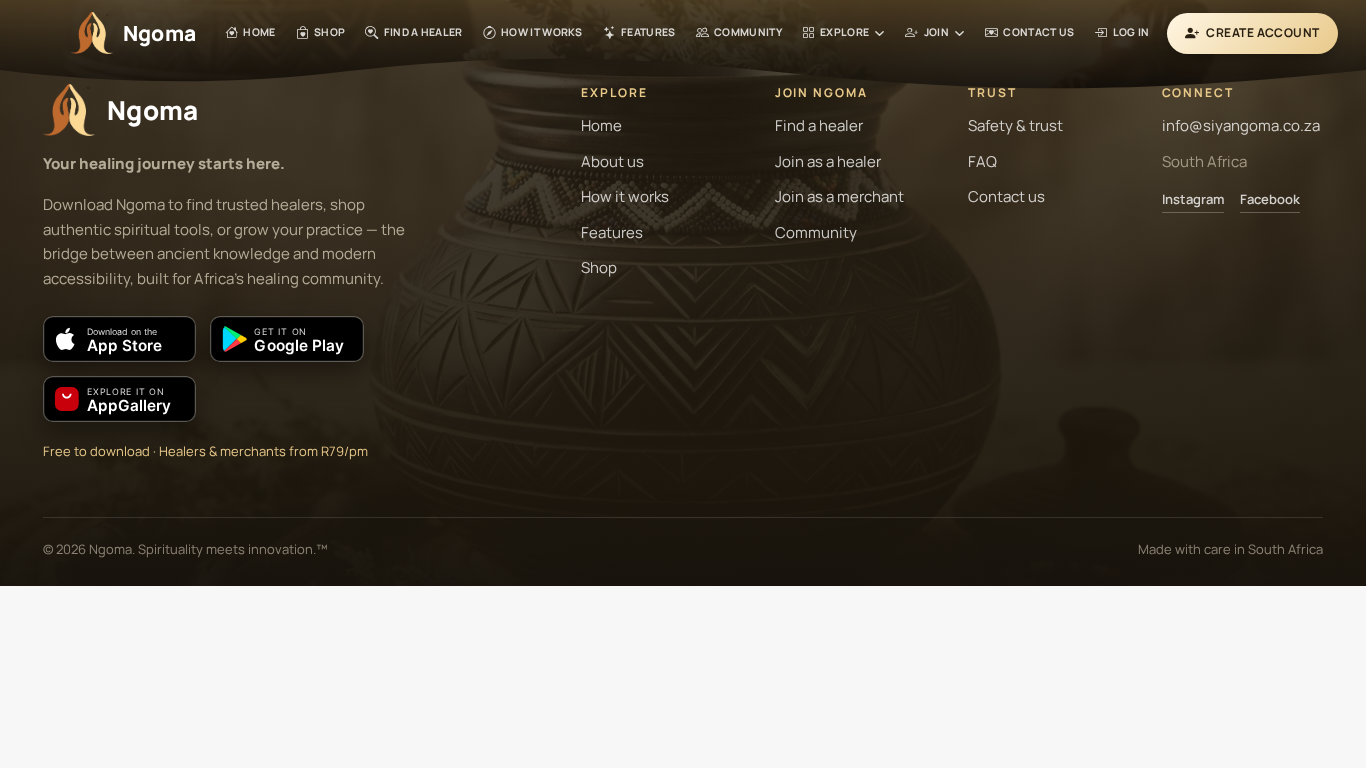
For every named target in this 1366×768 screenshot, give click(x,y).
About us (612, 161)
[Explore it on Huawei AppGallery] (119, 399)
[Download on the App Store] (119, 339)
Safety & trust (1015, 125)
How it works (625, 196)
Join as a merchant (839, 196)
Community (816, 232)
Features (612, 232)
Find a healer (819, 125)
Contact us (1006, 196)
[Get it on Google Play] (286, 339)
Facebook (1270, 199)
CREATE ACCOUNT (1263, 32)
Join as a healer (828, 161)
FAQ (982, 161)
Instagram (1193, 199)
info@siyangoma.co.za (1241, 125)
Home (601, 125)
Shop (599, 267)
